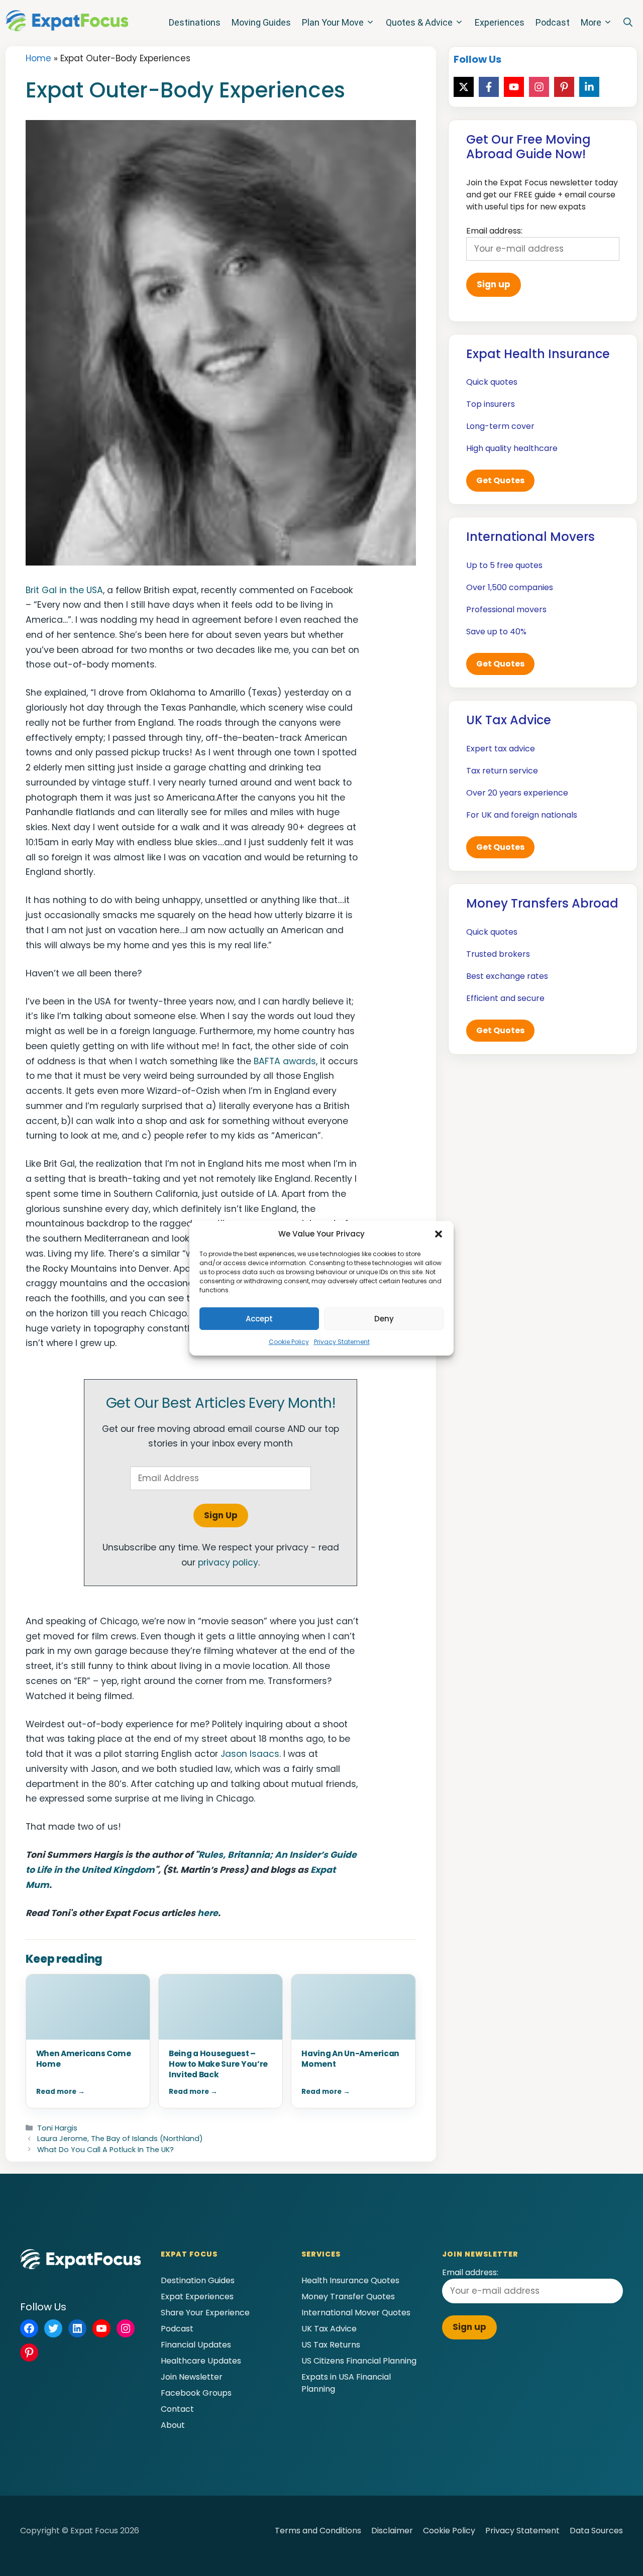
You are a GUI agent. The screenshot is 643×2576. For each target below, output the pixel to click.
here (208, 1913)
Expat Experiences (197, 2297)
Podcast (553, 22)
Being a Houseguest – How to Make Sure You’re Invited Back (218, 2064)
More (591, 22)
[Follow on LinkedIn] (589, 87)
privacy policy (228, 1562)
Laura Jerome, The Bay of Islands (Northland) (120, 2139)
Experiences (500, 22)
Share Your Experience (205, 2313)
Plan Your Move (333, 22)
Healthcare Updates (201, 2361)
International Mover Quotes (356, 2313)
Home (38, 58)
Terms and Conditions (318, 2531)
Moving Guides (261, 22)
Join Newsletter (192, 2377)
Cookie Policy (289, 1342)
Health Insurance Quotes (350, 2280)
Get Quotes (500, 480)
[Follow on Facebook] (489, 87)
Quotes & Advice (419, 22)
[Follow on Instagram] (539, 87)
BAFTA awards (285, 1061)
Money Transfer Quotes (348, 2297)
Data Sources (596, 2531)
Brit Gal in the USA (64, 590)
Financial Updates (196, 2345)
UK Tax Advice (329, 2329)
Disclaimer (392, 2531)
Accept (259, 1319)
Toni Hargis (57, 2128)
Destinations (195, 22)
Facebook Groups (196, 2393)
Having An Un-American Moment (350, 2059)
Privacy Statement (342, 1342)
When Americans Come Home (84, 2059)
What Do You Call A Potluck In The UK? (105, 2150)
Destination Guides (198, 2280)
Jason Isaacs (250, 1754)
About (173, 2425)
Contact (177, 2409)
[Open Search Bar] (628, 23)
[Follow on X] (464, 87)
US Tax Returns (331, 2345)
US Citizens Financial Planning (359, 2361)
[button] (439, 1234)
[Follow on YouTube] (514, 87)
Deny (384, 1319)
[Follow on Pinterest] (564, 87)
